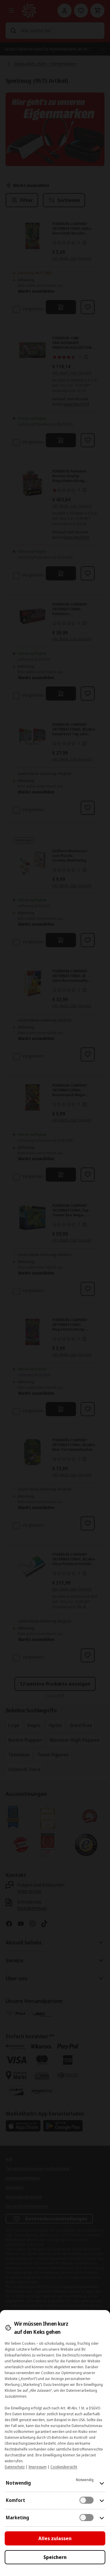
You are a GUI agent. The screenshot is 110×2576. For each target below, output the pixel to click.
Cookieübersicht (64, 2467)
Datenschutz (15, 2467)
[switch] (87, 2500)
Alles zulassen (55, 2538)
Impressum (38, 2467)
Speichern (55, 2557)
